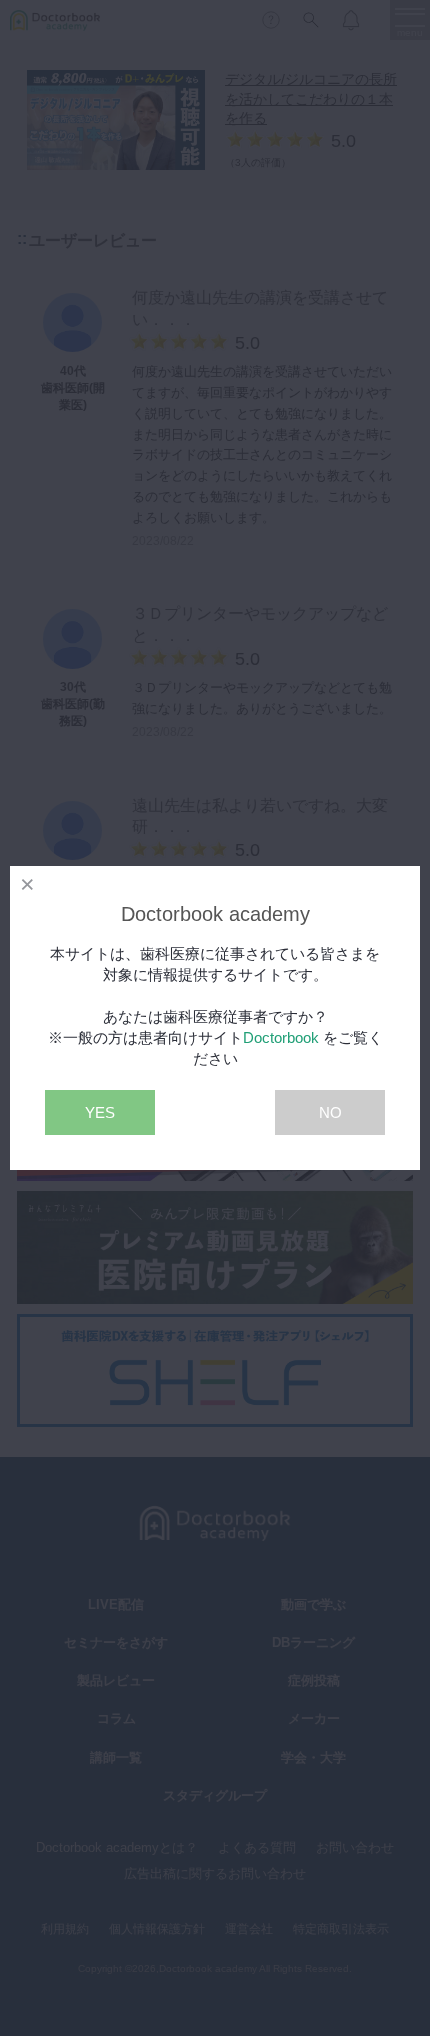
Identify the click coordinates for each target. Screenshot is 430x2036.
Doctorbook (281, 1037)
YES (100, 1112)
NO (330, 1112)
